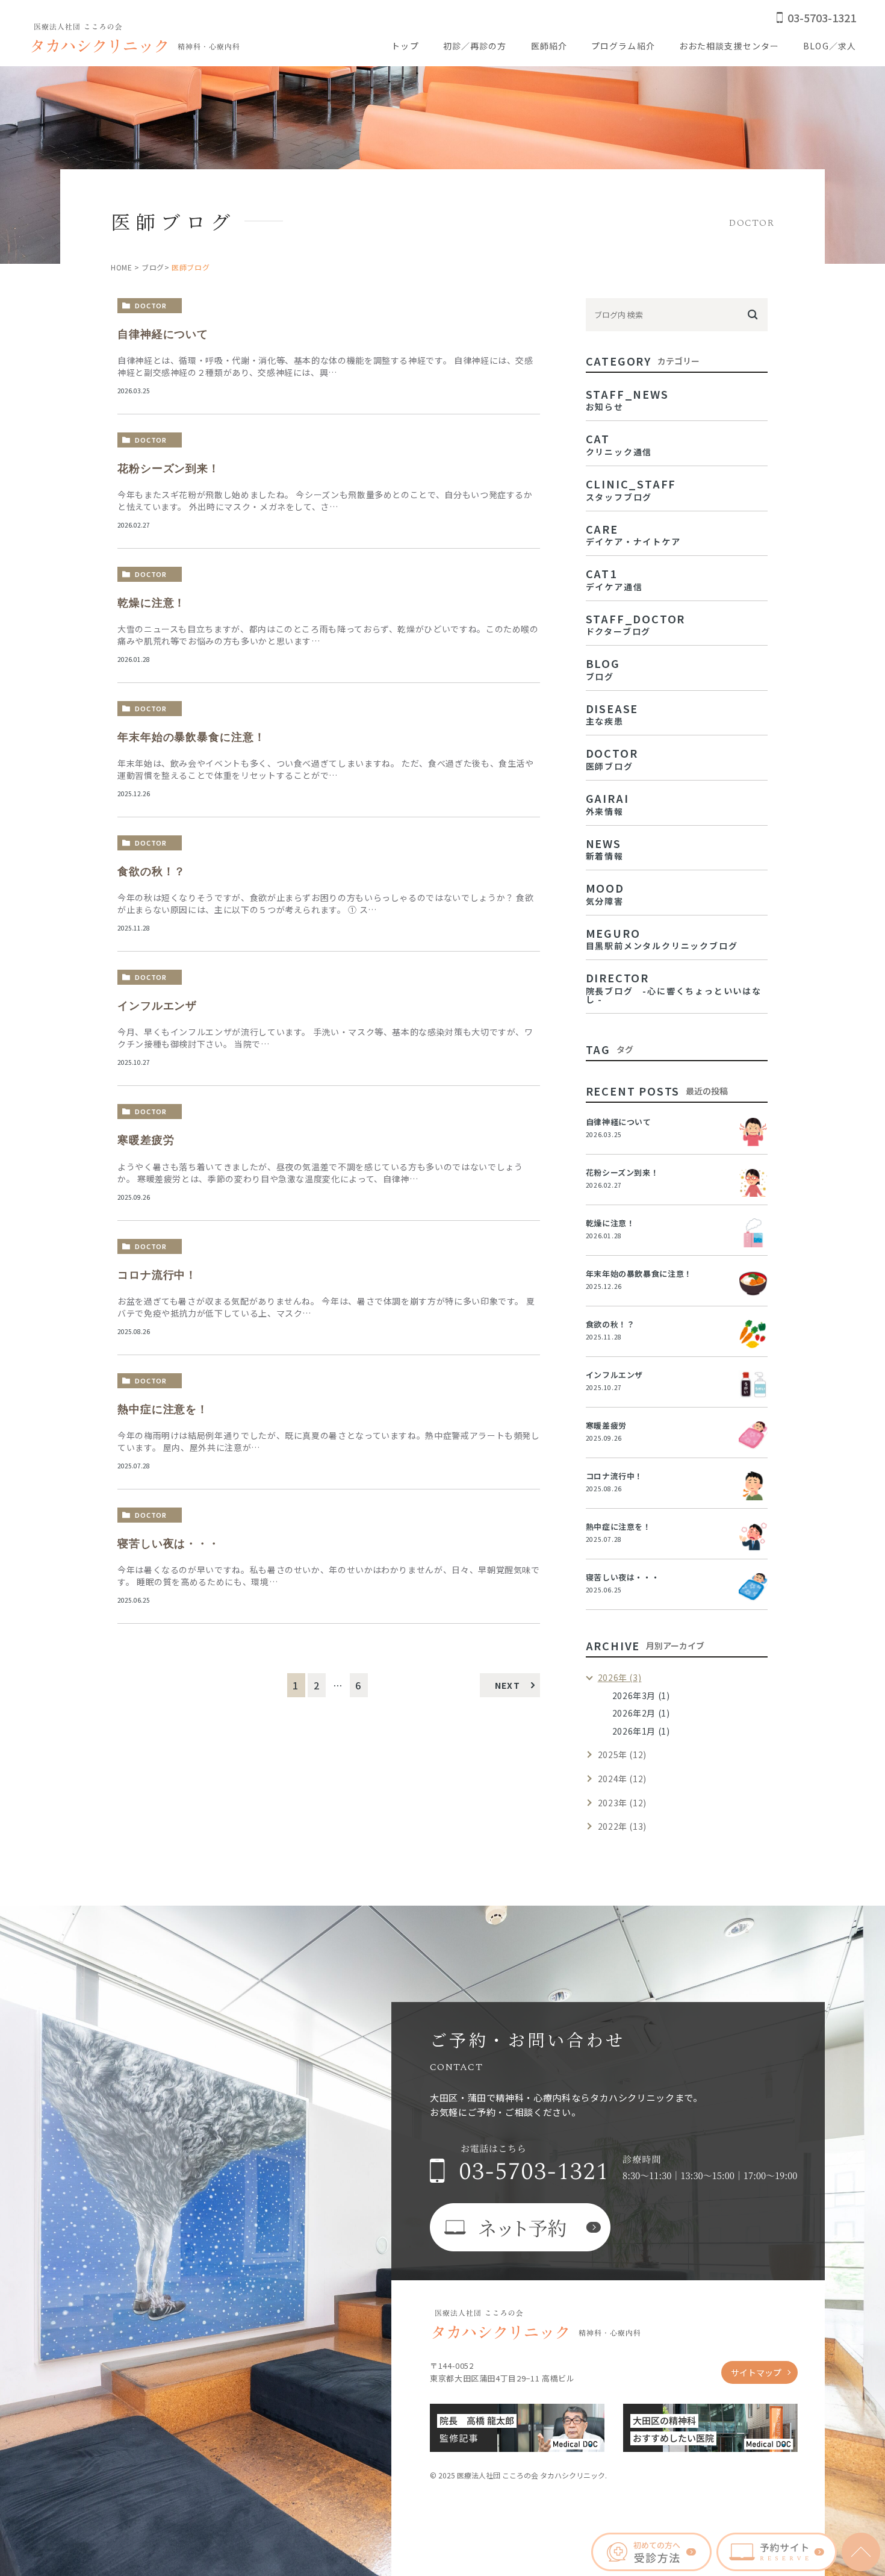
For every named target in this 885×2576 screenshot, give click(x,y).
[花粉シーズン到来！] (753, 1182)
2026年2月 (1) (641, 1713)
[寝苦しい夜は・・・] (753, 1587)
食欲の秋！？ (151, 872)
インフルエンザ (157, 1006)
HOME (121, 267)
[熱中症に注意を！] (753, 1536)
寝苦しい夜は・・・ (169, 1544)
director (674, 987)
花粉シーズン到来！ (169, 469)
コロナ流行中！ (157, 1275)
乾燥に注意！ (151, 603)
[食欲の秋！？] (753, 1334)
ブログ (153, 267)
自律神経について (163, 334)
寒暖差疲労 (146, 1140)
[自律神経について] (753, 1132)
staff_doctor (636, 623)
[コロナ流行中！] (753, 1486)
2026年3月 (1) (641, 1695)
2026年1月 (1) (641, 1731)
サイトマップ (756, 2372)
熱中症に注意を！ (163, 1409)
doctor (151, 305)
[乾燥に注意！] (753, 1233)
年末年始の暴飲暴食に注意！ (191, 737)
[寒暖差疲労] (753, 1435)
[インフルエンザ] (753, 1385)
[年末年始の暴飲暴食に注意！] (753, 1283)
